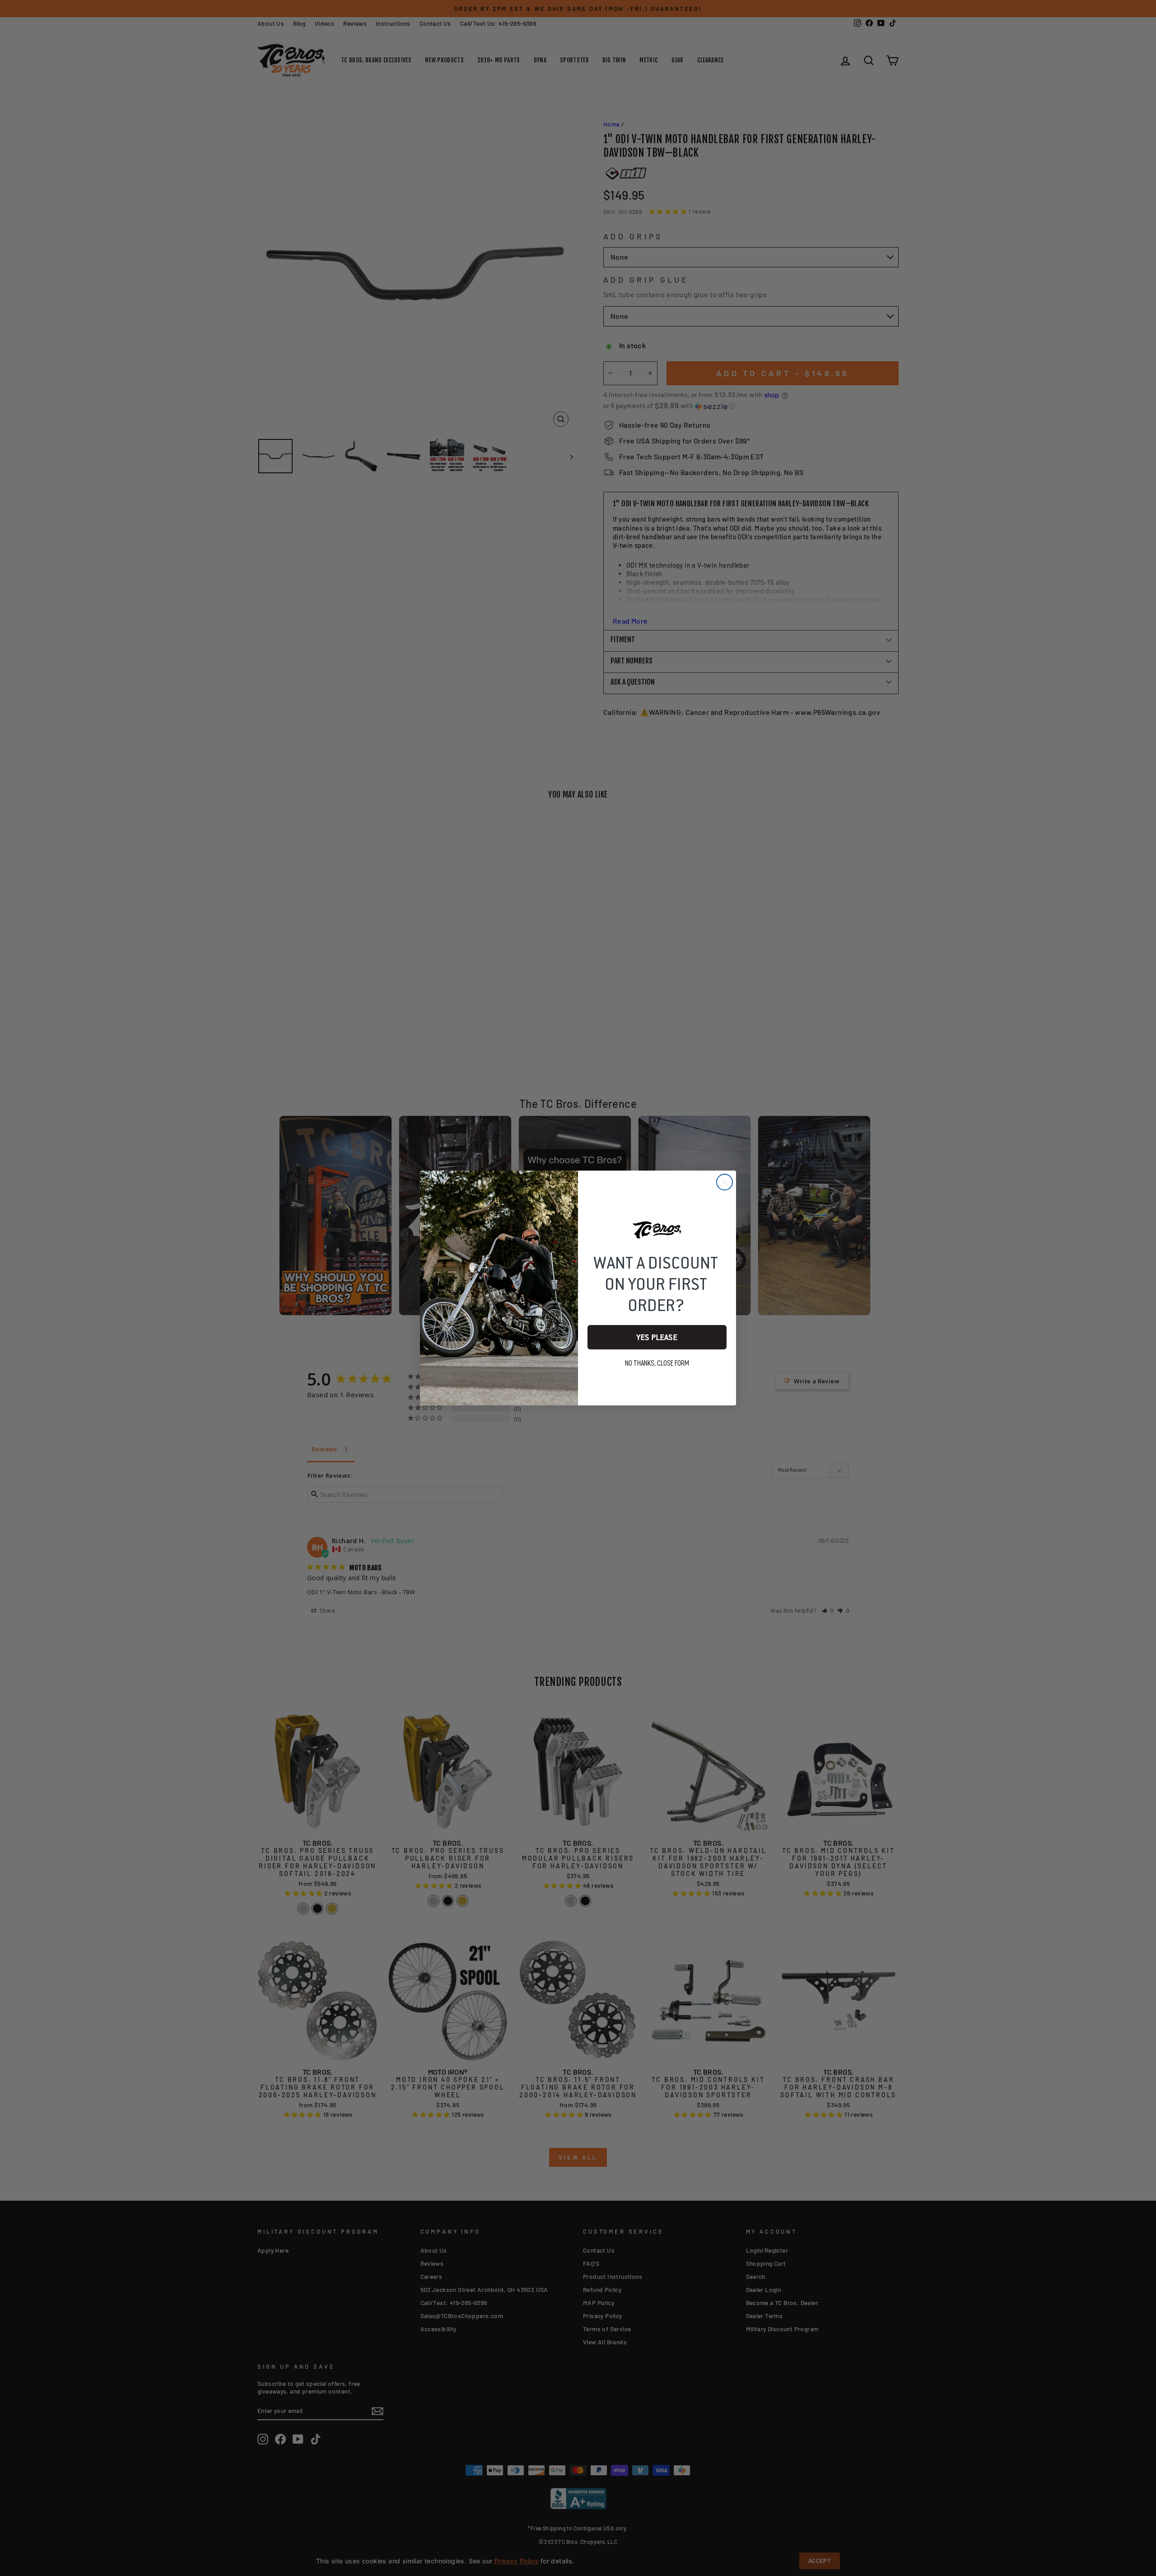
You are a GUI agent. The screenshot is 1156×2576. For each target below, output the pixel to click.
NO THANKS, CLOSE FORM (657, 1363)
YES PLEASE (657, 1337)
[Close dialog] (725, 1182)
